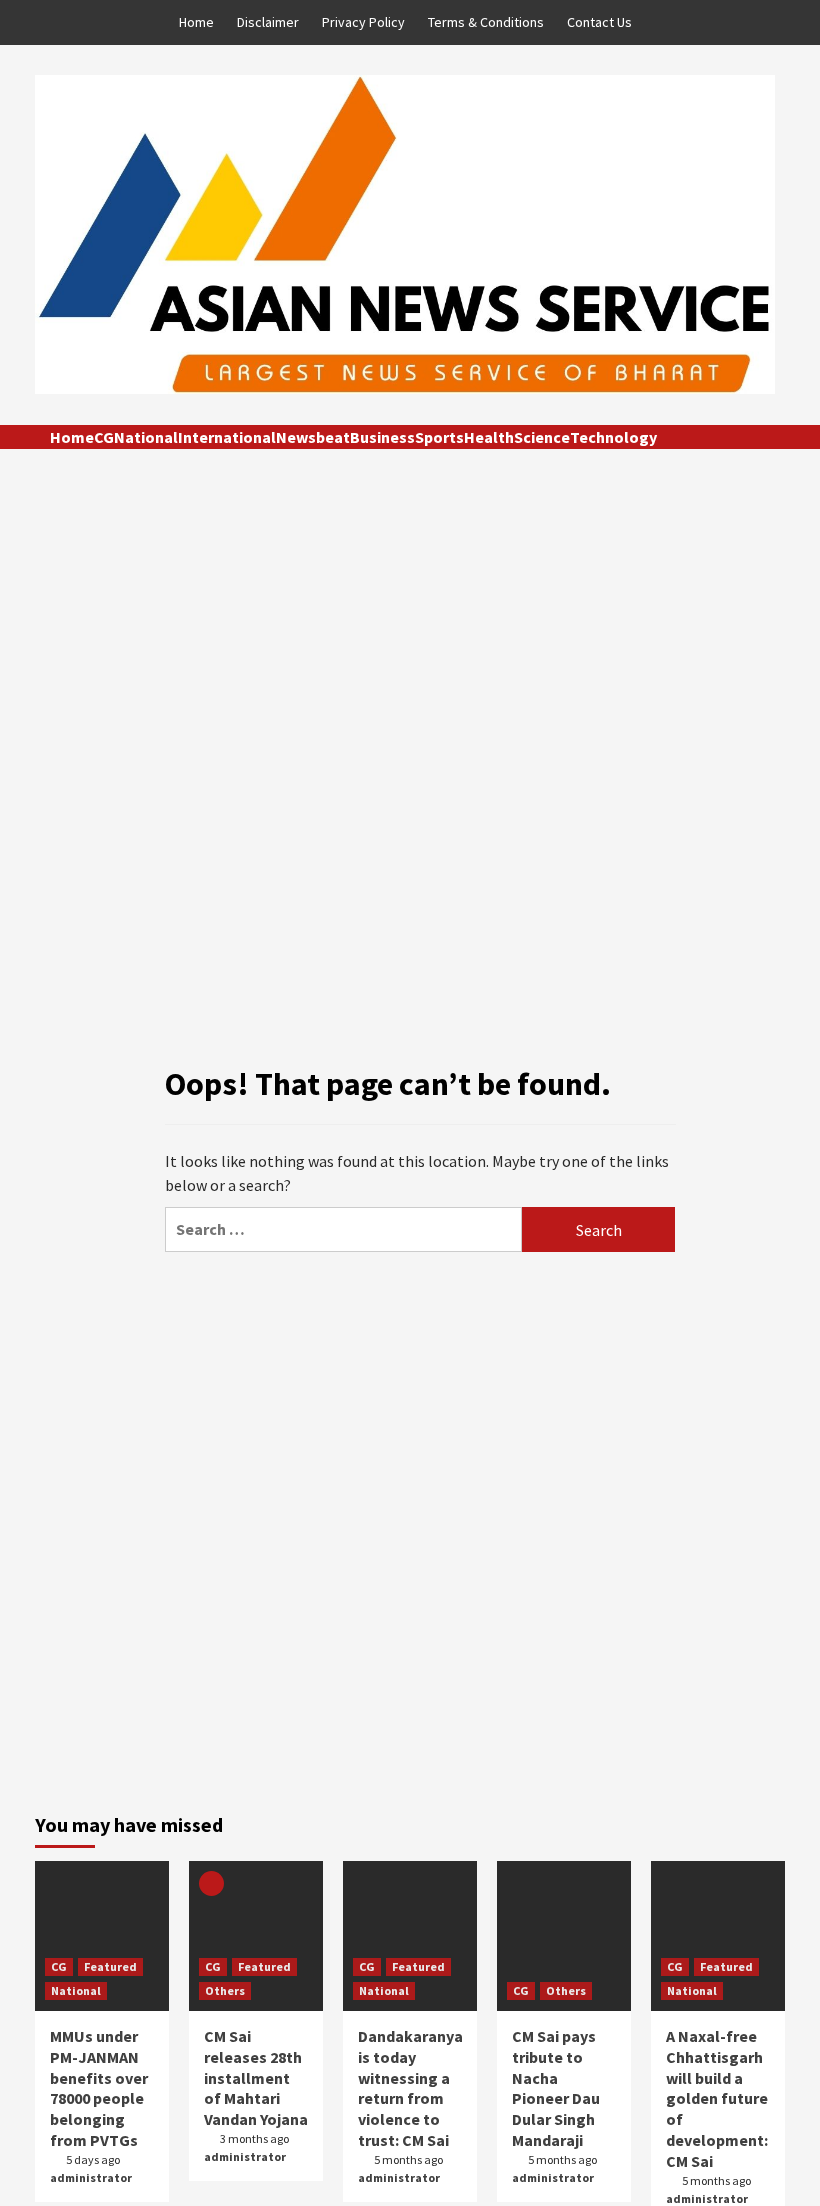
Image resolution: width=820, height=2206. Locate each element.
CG (104, 437)
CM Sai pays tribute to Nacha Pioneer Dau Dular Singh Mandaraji (556, 2088)
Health (489, 437)
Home (196, 22)
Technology (613, 437)
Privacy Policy (363, 22)
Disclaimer (268, 22)
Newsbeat (313, 437)
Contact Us (599, 22)
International (227, 437)
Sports (439, 437)
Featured (110, 1966)
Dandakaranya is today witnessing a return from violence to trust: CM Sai (410, 2088)
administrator (91, 2177)
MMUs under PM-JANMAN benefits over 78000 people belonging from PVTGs (99, 2088)
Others (225, 1990)
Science (542, 437)
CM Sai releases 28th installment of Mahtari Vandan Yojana (256, 2077)
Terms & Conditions (486, 22)
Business (382, 437)
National (146, 437)
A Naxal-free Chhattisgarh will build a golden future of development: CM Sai (717, 2098)
